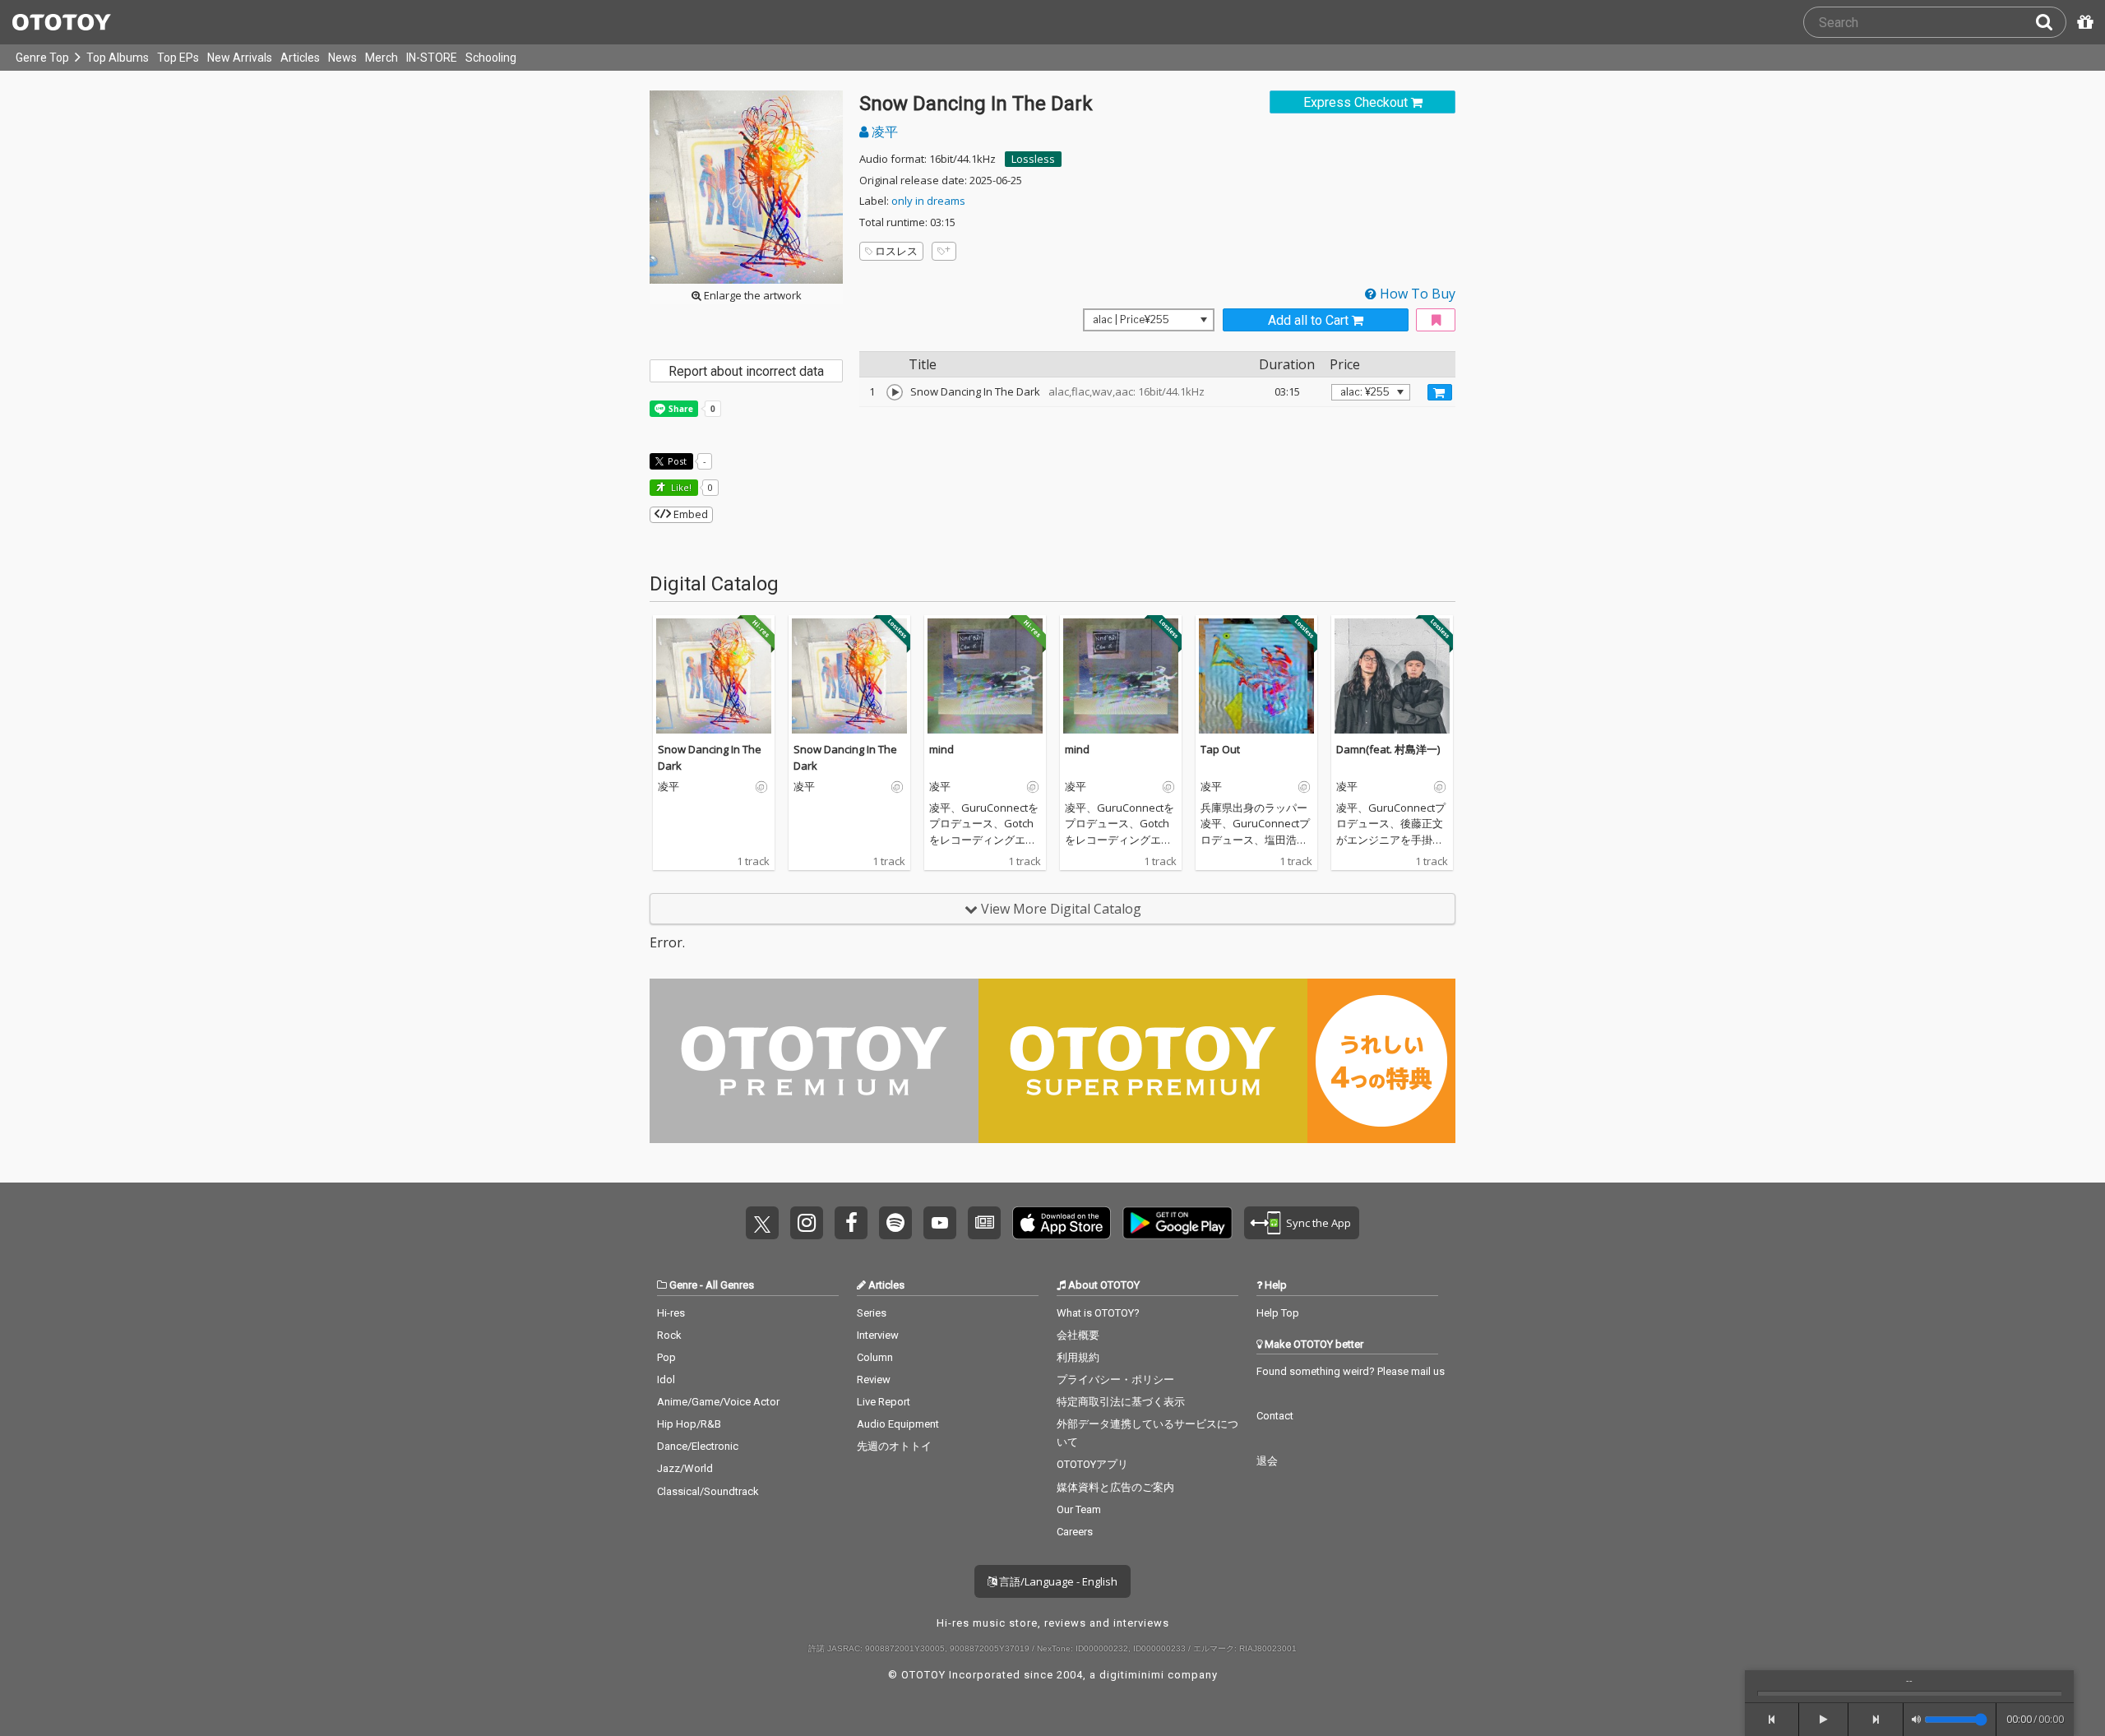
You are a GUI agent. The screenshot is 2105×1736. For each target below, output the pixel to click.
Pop (666, 1357)
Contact (1275, 1416)
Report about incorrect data (746, 371)
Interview (878, 1335)
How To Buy (1416, 294)
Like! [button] (680, 487)
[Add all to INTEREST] (1436, 320)
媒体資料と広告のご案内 (1115, 1487)
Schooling (491, 58)
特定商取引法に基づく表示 (1121, 1402)
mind (941, 749)
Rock (669, 1335)
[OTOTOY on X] (762, 1223)
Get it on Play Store (1177, 1223)
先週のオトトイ (894, 1446)
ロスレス (896, 251)
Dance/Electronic (698, 1446)
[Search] (2051, 22)
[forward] (1876, 1720)
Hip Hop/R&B (689, 1424)
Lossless (1033, 159)
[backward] (1772, 1720)
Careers (1075, 1532)
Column (875, 1357)
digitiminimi (1132, 1675)
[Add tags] (944, 251)
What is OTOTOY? (1098, 1313)
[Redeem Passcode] (2083, 22)
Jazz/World (685, 1468)
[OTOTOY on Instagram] (807, 1223)
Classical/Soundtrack (708, 1491)
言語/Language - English (1057, 1581)
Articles (300, 58)
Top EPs (178, 58)
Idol (666, 1380)
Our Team (1079, 1509)
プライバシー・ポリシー (1115, 1380)
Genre (683, 1285)
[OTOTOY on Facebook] (851, 1223)
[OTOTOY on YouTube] (940, 1223)
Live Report (884, 1402)
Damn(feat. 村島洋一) (1388, 749)
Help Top (1278, 1313)
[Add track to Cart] (1440, 392)
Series (872, 1313)
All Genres (730, 1285)
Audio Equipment (898, 1424)
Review (874, 1380)
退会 (1267, 1461)
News (342, 58)
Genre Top (42, 58)
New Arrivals (240, 58)
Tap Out (1220, 749)
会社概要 (1078, 1335)
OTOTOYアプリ (1092, 1464)
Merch (382, 58)
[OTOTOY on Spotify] (895, 1223)
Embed (689, 514)
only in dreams (928, 201)
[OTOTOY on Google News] (984, 1223)
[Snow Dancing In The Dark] (895, 392)
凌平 (883, 132)
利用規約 (1078, 1357)
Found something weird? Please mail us (1351, 1371)
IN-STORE (432, 58)
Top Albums (118, 58)
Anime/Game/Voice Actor (718, 1402)
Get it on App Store (1062, 1223)
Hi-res (671, 1313)
